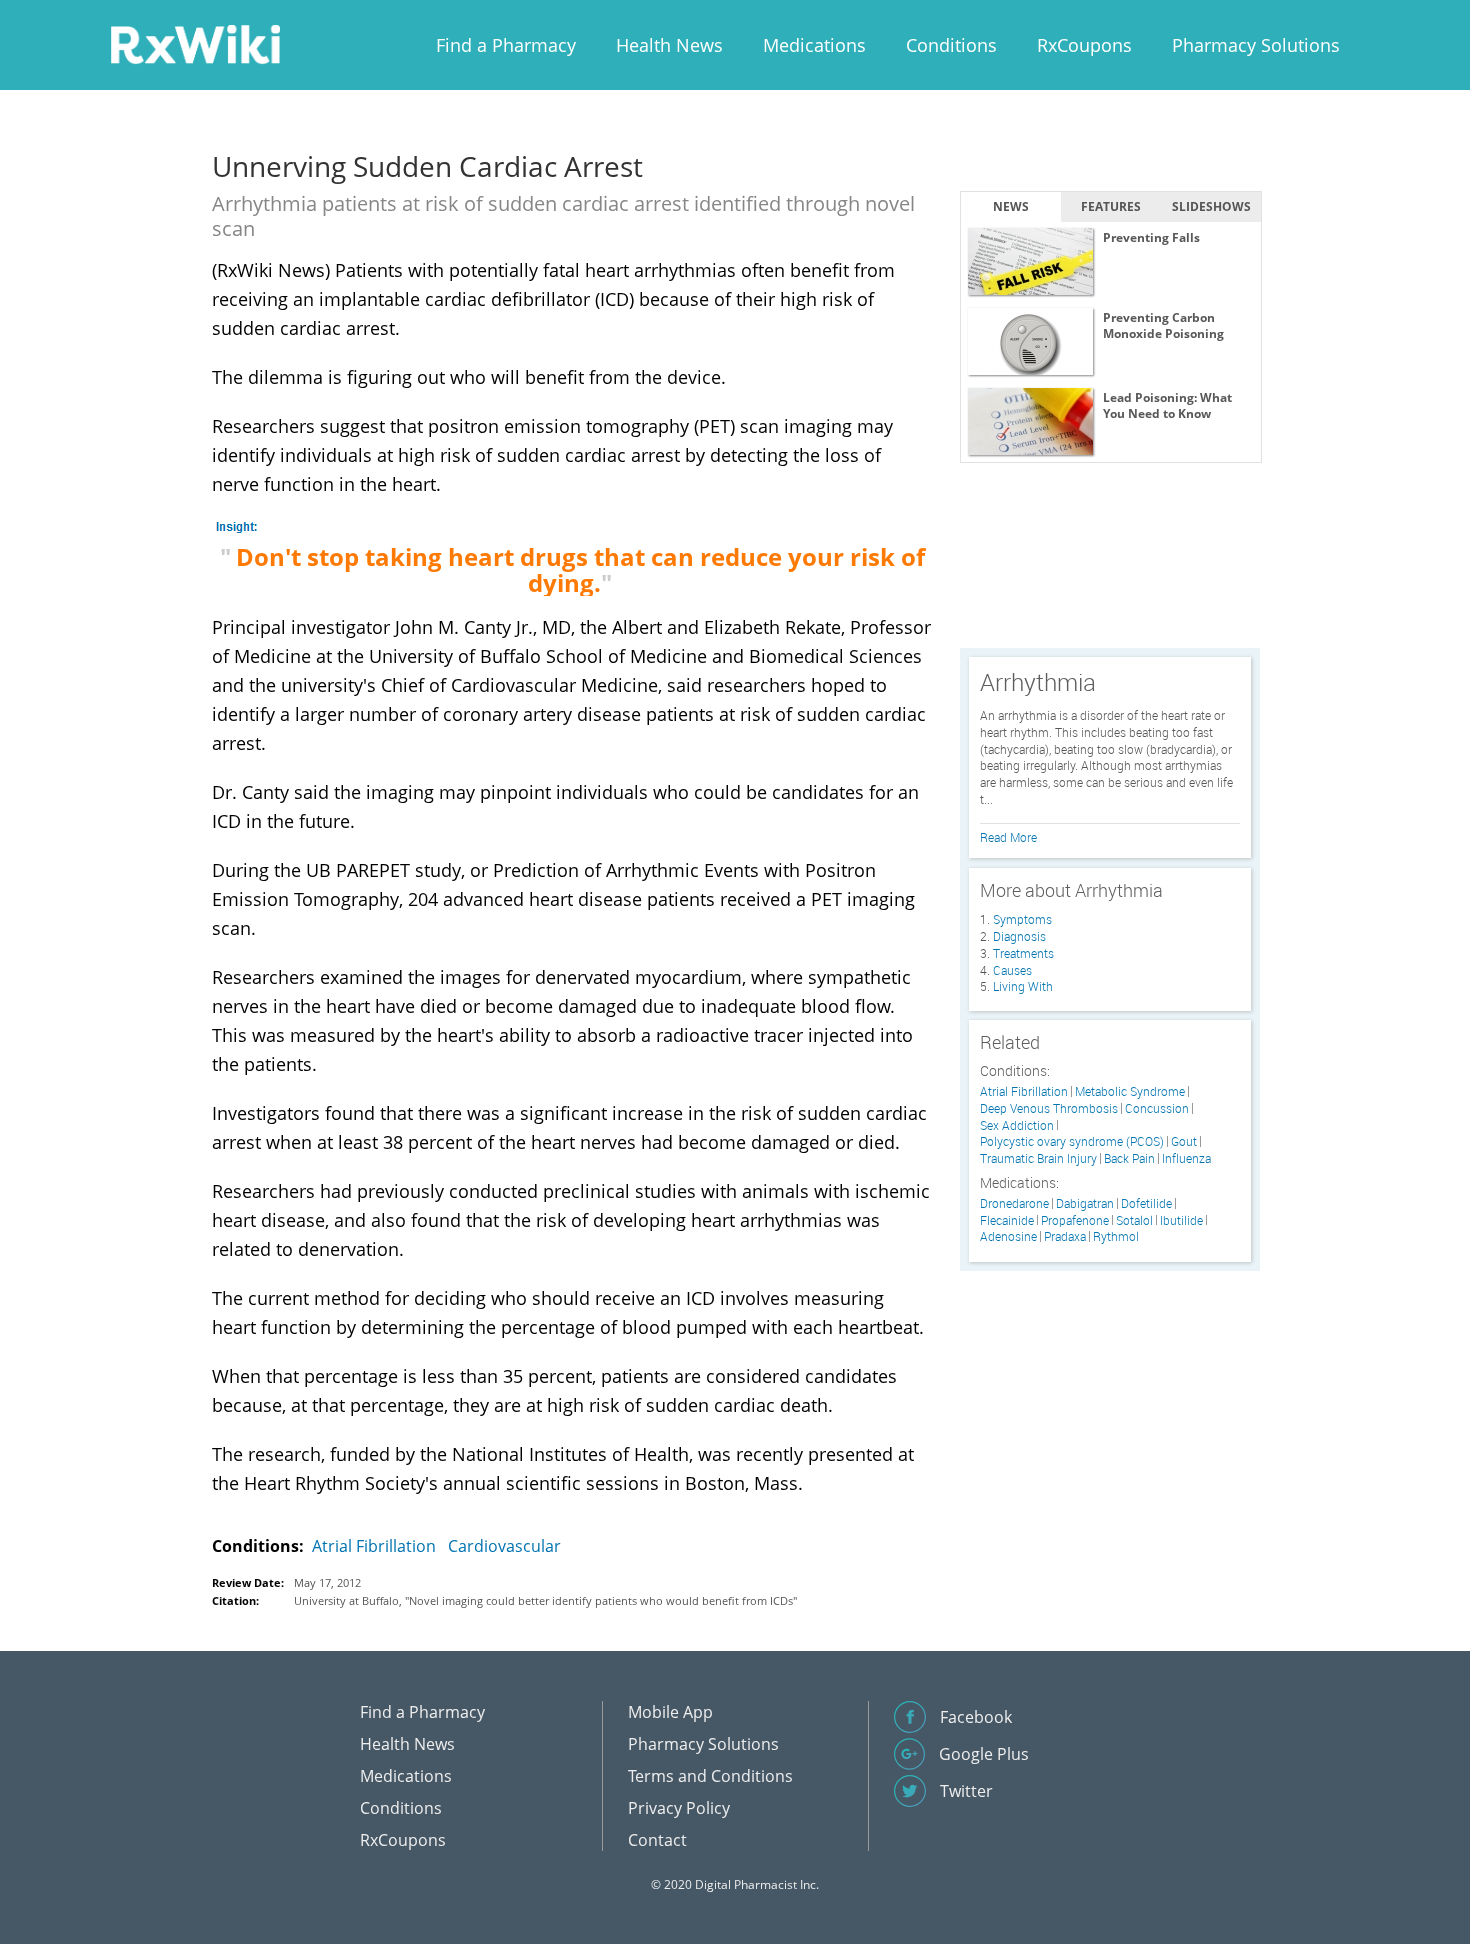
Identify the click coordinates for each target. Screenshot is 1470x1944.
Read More (1008, 837)
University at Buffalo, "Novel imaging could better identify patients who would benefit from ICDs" (545, 1600)
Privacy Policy (679, 1808)
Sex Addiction (1017, 1125)
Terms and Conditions (710, 1776)
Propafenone (1075, 1220)
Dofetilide (1146, 1203)
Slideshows (1211, 206)
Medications (814, 45)
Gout (1184, 1141)
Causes (1012, 970)
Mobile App (670, 1712)
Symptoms (1022, 919)
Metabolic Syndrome (1130, 1091)
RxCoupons (1084, 45)
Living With (1023, 986)
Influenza (1186, 1158)
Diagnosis (1019, 936)
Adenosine (1008, 1236)
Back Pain (1129, 1158)
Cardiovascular (504, 1546)
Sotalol (1134, 1220)
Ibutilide (1181, 1220)
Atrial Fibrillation (374, 1546)
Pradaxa (1065, 1236)
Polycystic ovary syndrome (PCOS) (1072, 1141)
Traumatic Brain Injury (1038, 1158)
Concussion (1157, 1108)
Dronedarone (1014, 1203)
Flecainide (1007, 1220)
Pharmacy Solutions (1256, 45)
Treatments (1023, 953)
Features (1111, 206)
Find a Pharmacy (506, 45)
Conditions (951, 45)
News (1011, 206)
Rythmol (1116, 1236)
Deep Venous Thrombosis (1049, 1108)
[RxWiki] (195, 43)
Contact (657, 1840)
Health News (669, 45)
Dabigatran (1085, 1203)
